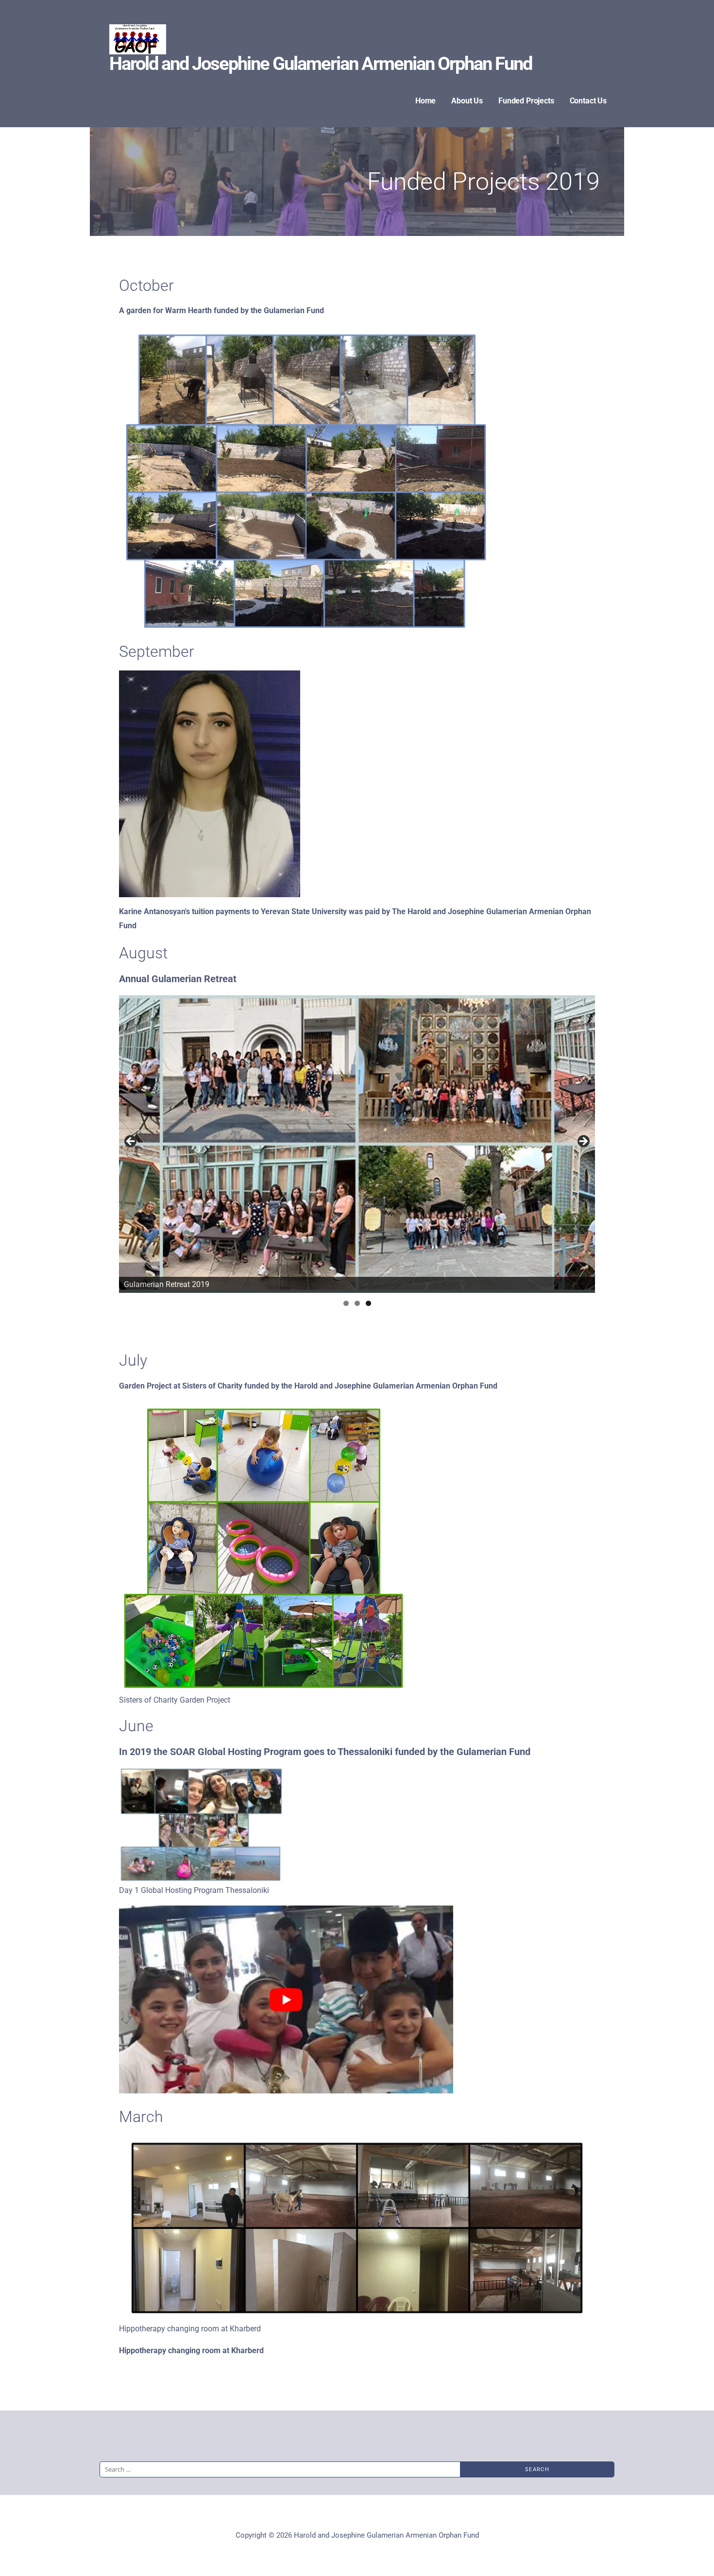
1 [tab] (346, 1303)
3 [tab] (368, 1303)
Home (425, 101)
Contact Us (588, 101)
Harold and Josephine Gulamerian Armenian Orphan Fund (321, 64)
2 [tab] (357, 1303)
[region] (357, 1144)
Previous (131, 1142)
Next (583, 1142)
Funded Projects (526, 101)
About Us (467, 101)
